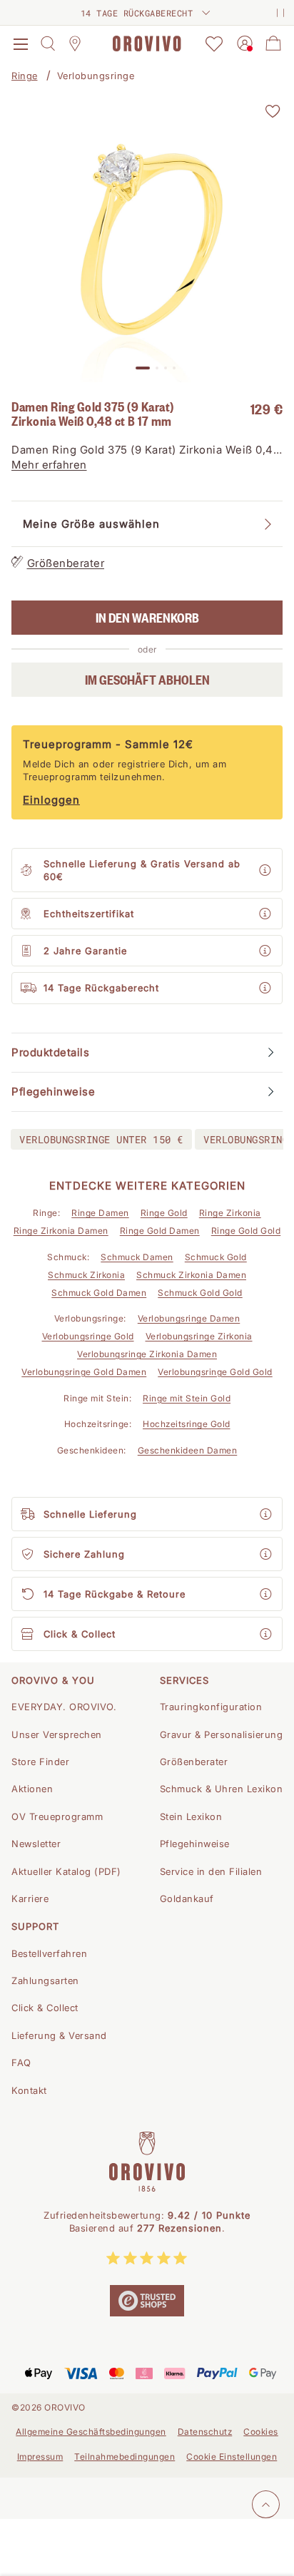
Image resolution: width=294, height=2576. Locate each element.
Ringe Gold (164, 1213)
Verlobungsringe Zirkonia (199, 1336)
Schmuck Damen (137, 1257)
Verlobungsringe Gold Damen (84, 1372)
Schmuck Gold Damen (99, 1293)
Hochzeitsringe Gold (187, 1424)
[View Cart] (273, 44)
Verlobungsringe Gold (88, 1336)
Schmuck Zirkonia (86, 1275)
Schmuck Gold (216, 1257)
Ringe (25, 76)
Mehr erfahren (49, 465)
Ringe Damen (100, 1213)
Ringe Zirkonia (230, 1213)
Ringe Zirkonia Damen (61, 1231)
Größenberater (66, 563)
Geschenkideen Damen (188, 1450)
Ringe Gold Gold (246, 1231)
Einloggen (51, 800)
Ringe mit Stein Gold (187, 1398)
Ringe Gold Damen (160, 1231)
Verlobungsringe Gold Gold (215, 1372)
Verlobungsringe (96, 76)
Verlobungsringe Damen (189, 1318)
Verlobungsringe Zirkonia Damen (147, 1354)
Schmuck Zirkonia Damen (191, 1275)
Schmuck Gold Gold (200, 1293)
